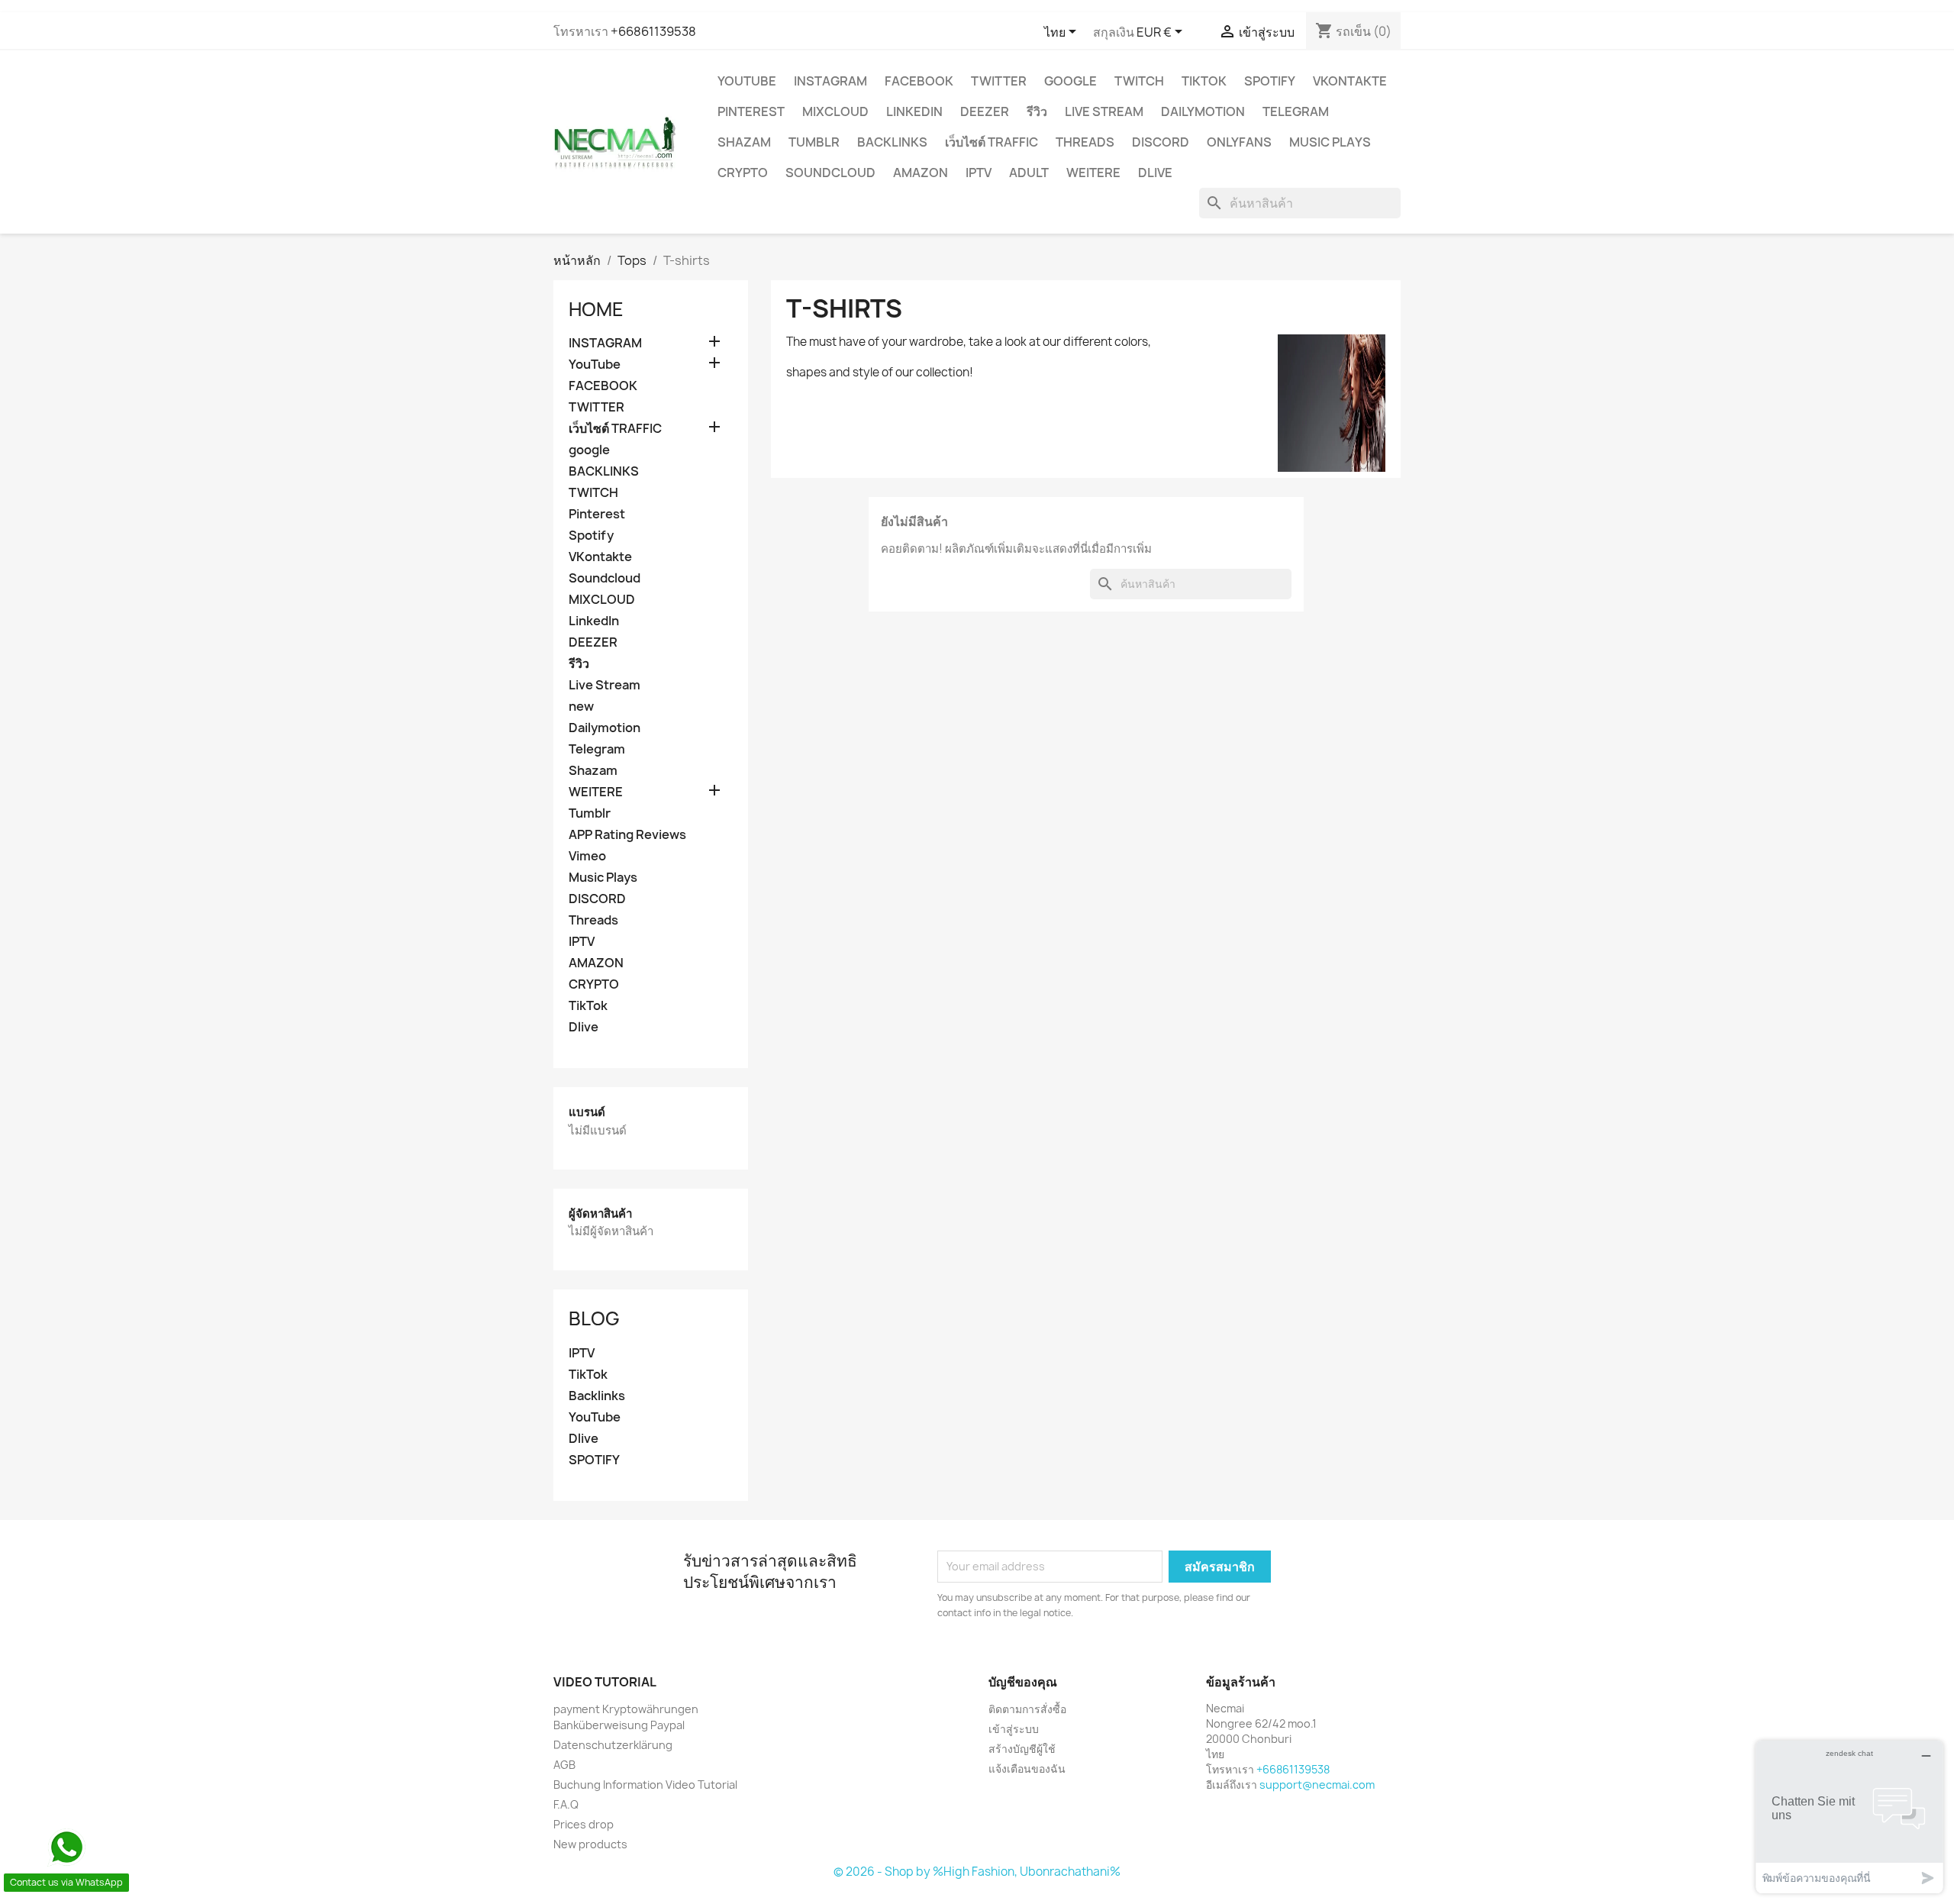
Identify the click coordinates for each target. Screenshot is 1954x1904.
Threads (1085, 142)
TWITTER (999, 81)
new (581, 707)
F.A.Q (566, 1804)
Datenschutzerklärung (613, 1745)
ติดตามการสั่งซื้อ (1027, 1709)
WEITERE (1093, 173)
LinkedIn (914, 111)
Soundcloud (830, 173)
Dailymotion (1203, 111)
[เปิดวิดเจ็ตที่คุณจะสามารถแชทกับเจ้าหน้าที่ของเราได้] (1849, 1817)
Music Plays (1330, 142)
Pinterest (751, 111)
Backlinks (597, 1396)
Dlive (1155, 173)
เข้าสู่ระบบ (1014, 1729)
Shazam (744, 142)
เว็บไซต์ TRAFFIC (992, 142)
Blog (594, 1318)
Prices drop (584, 1824)
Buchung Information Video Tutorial (645, 1785)
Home (596, 309)
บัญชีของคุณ (1023, 1682)
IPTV (979, 173)
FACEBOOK (919, 81)
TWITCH (1139, 81)
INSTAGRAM (830, 81)
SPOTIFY (594, 1460)
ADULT (1029, 173)
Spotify (1270, 81)
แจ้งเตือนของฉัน (1027, 1768)
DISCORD (1161, 142)
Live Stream (1104, 111)
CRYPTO (743, 173)
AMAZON (921, 173)
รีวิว (1037, 111)
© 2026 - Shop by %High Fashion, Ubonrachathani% (977, 1872)
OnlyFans (1239, 142)
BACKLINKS (892, 142)
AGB (564, 1765)
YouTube (747, 81)
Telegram (1296, 111)
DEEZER (985, 111)
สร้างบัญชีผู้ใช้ (1022, 1749)
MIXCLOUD (835, 111)
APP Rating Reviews (627, 835)
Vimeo (587, 856)
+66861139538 (653, 31)
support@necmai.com (1317, 1785)
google (1071, 81)
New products (590, 1844)
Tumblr (814, 142)
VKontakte (1350, 81)
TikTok (1204, 81)
